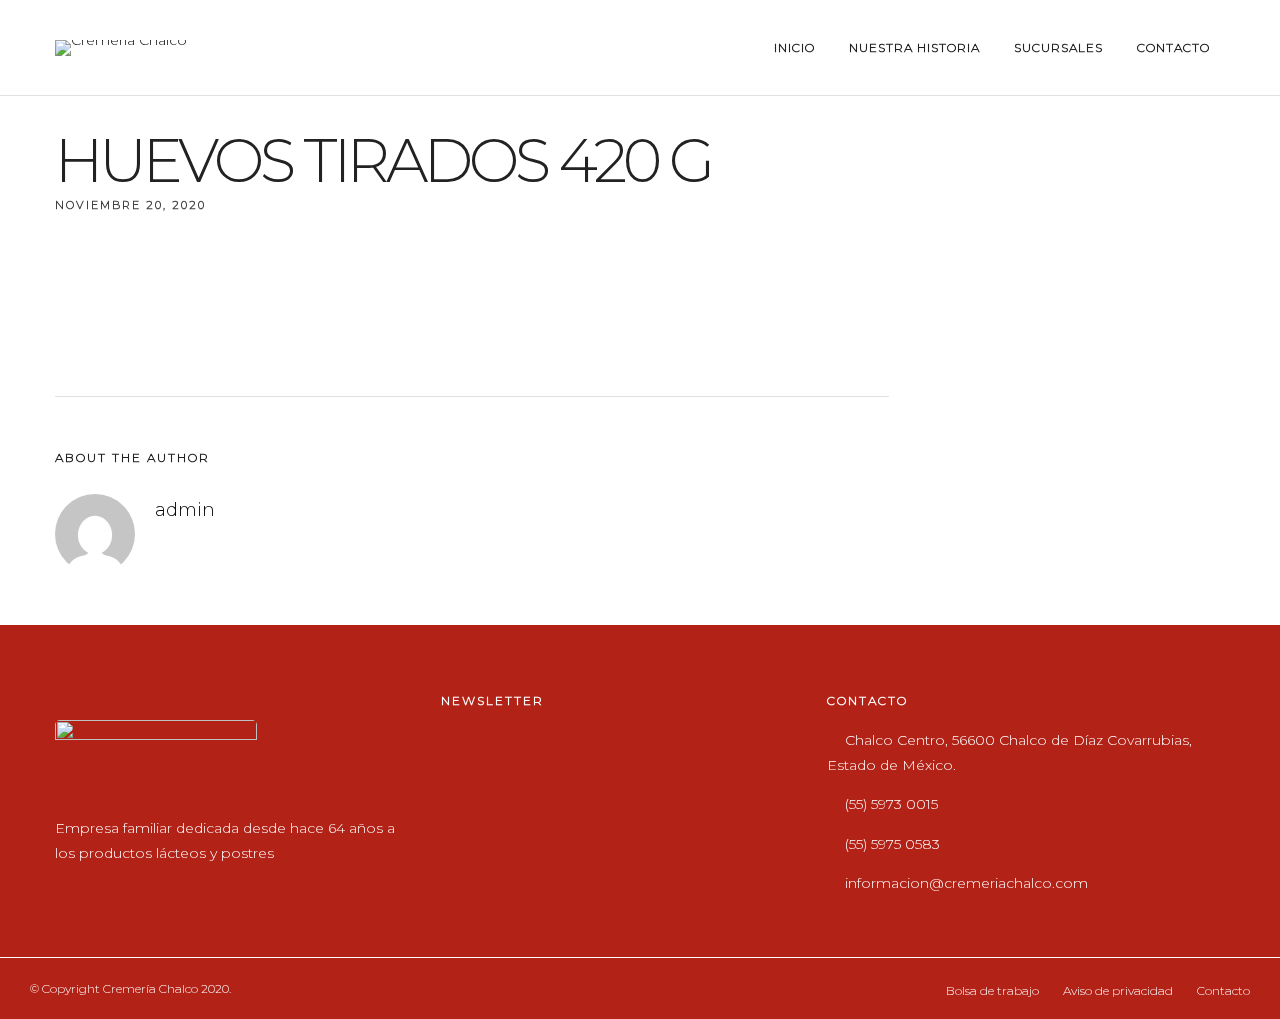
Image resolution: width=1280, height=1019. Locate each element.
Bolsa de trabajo (992, 990)
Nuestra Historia (914, 47)
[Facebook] (74, 885)
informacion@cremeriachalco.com (966, 883)
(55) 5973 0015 (891, 804)
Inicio (794, 47)
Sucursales (1058, 47)
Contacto (1173, 47)
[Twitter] (113, 885)
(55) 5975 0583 (892, 844)
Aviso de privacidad (1118, 990)
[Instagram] (152, 885)
